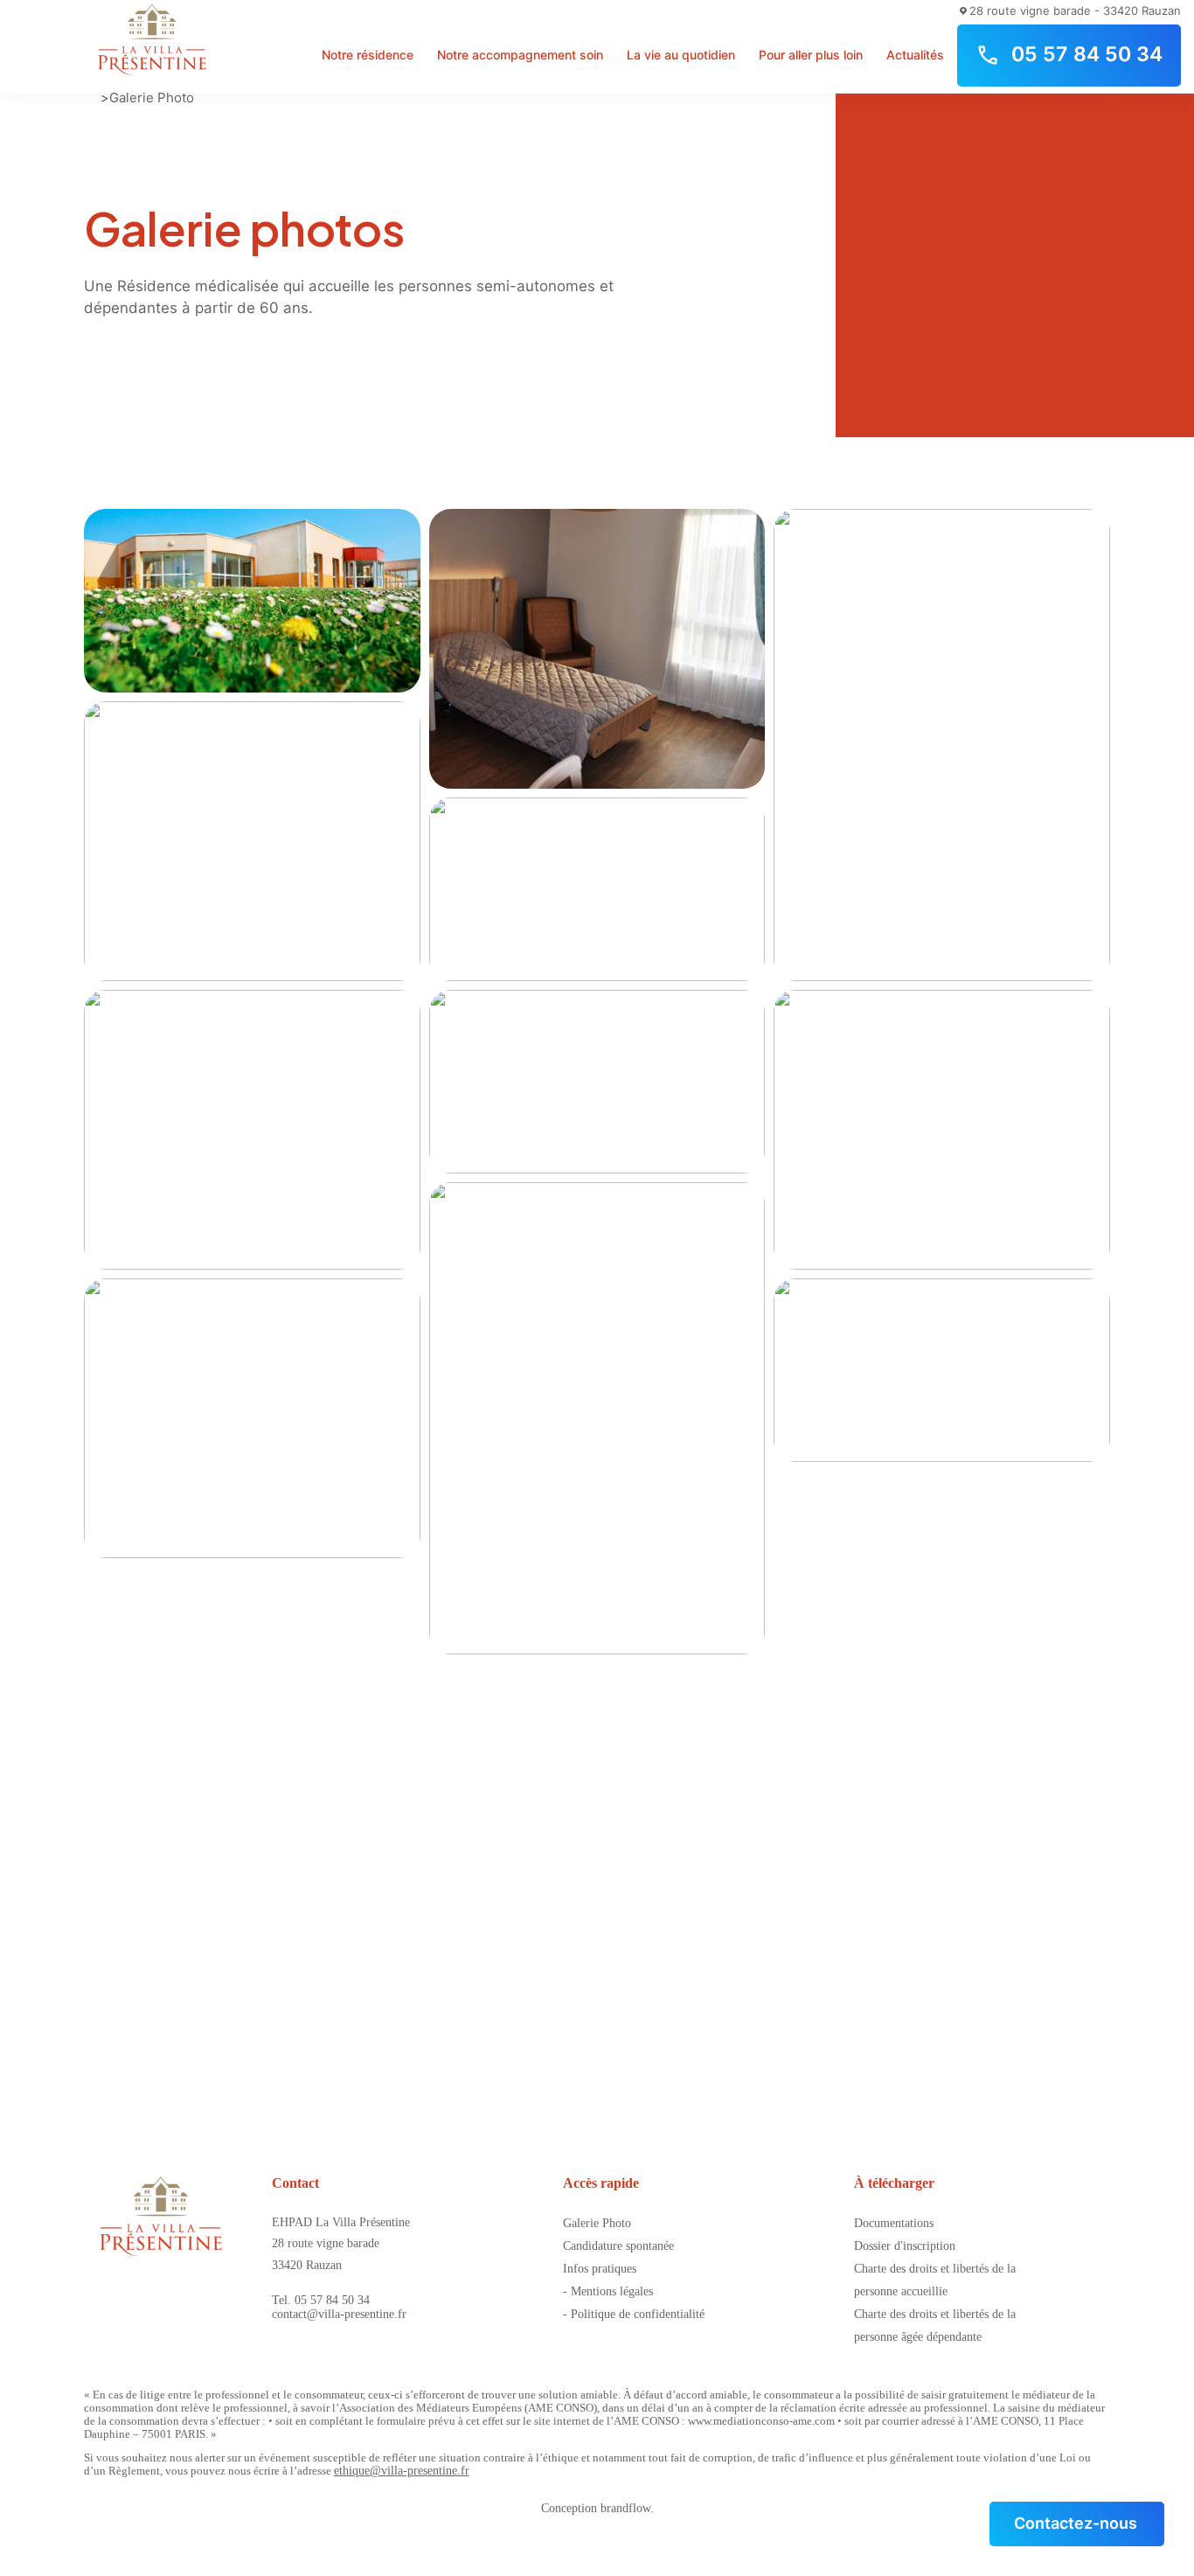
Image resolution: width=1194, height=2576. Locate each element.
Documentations (894, 2223)
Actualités (915, 55)
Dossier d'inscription (905, 2246)
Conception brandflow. (597, 2508)
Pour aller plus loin (811, 55)
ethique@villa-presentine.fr (402, 2471)
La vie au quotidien (681, 55)
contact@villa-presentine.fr (339, 2314)
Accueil (90, 97)
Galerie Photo (152, 97)
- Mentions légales (608, 2291)
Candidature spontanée (618, 2246)
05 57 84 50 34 (1087, 54)
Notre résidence (368, 55)
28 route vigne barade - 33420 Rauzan (1075, 10)
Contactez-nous (1076, 2523)
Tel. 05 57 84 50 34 (321, 2300)
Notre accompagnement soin (520, 55)
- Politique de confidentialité (634, 2314)
